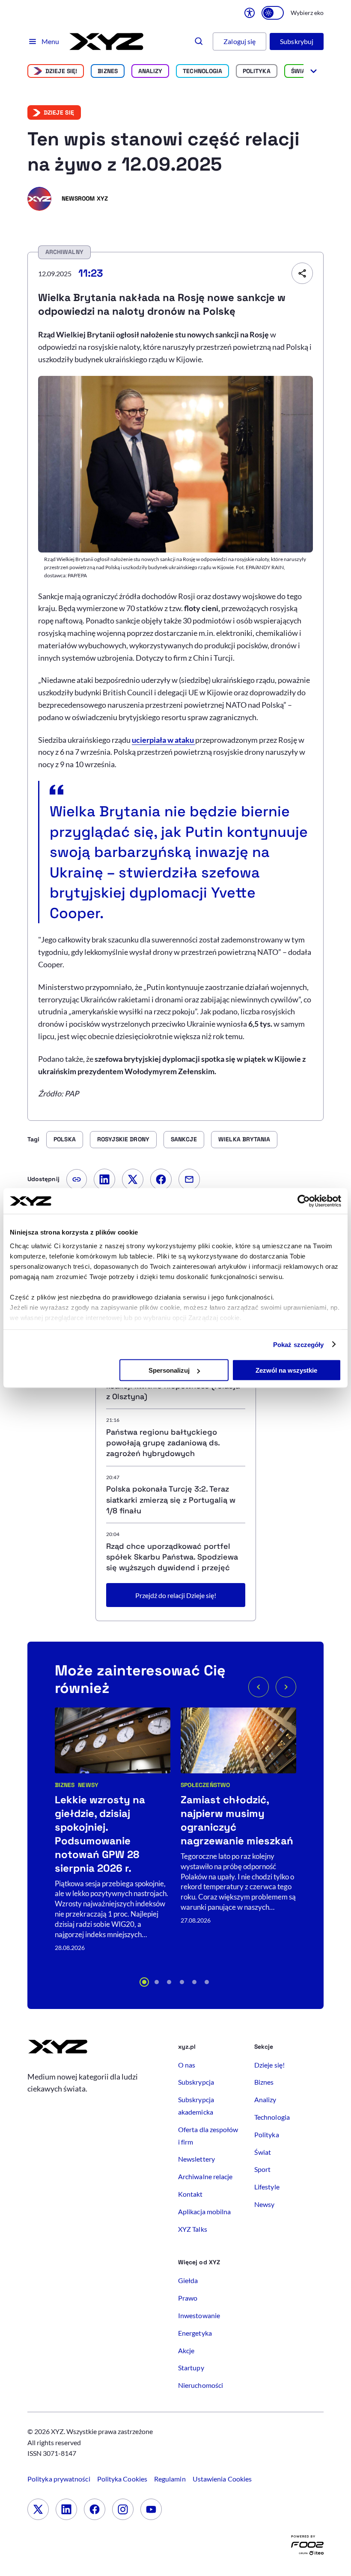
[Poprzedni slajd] (259, 1687)
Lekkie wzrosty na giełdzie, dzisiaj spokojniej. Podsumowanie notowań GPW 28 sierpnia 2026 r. (100, 1834)
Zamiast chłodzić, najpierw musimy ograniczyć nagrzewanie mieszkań (237, 1820)
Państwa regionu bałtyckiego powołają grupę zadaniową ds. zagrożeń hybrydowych (163, 1443)
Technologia (202, 71)
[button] (144, 1982)
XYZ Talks (193, 2229)
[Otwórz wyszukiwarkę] (199, 41)
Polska (64, 1139)
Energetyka (195, 2333)
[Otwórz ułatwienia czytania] (250, 13)
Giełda (188, 2280)
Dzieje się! (61, 71)
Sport (262, 2169)
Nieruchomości (201, 2385)
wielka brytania (244, 1139)
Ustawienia (222, 2479)
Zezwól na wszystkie (286, 1370)
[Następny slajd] (286, 1687)
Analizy (150, 71)
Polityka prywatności (59, 2479)
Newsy (88, 1785)
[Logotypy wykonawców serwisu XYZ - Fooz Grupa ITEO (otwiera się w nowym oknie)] (307, 2547)
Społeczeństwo (205, 1785)
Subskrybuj (297, 41)
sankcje (184, 1139)
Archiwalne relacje (205, 2176)
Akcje (186, 2350)
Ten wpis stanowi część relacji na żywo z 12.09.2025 (164, 152)
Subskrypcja (196, 2082)
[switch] (273, 13)
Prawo (188, 2298)
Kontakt (190, 2194)
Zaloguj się (239, 41)
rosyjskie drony (123, 1139)
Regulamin (170, 2479)
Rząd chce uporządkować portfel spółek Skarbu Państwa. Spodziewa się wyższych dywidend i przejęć (172, 1557)
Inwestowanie (199, 2315)
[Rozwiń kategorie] (314, 71)
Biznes (107, 71)
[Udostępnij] (302, 273)
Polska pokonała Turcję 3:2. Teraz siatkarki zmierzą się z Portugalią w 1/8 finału (171, 1499)
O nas (187, 2065)
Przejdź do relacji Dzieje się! (176, 1595)
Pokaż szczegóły (299, 1344)
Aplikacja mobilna (204, 2211)
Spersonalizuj (169, 1370)
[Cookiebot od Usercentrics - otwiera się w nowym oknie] (304, 1201)
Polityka (257, 71)
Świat (300, 71)
